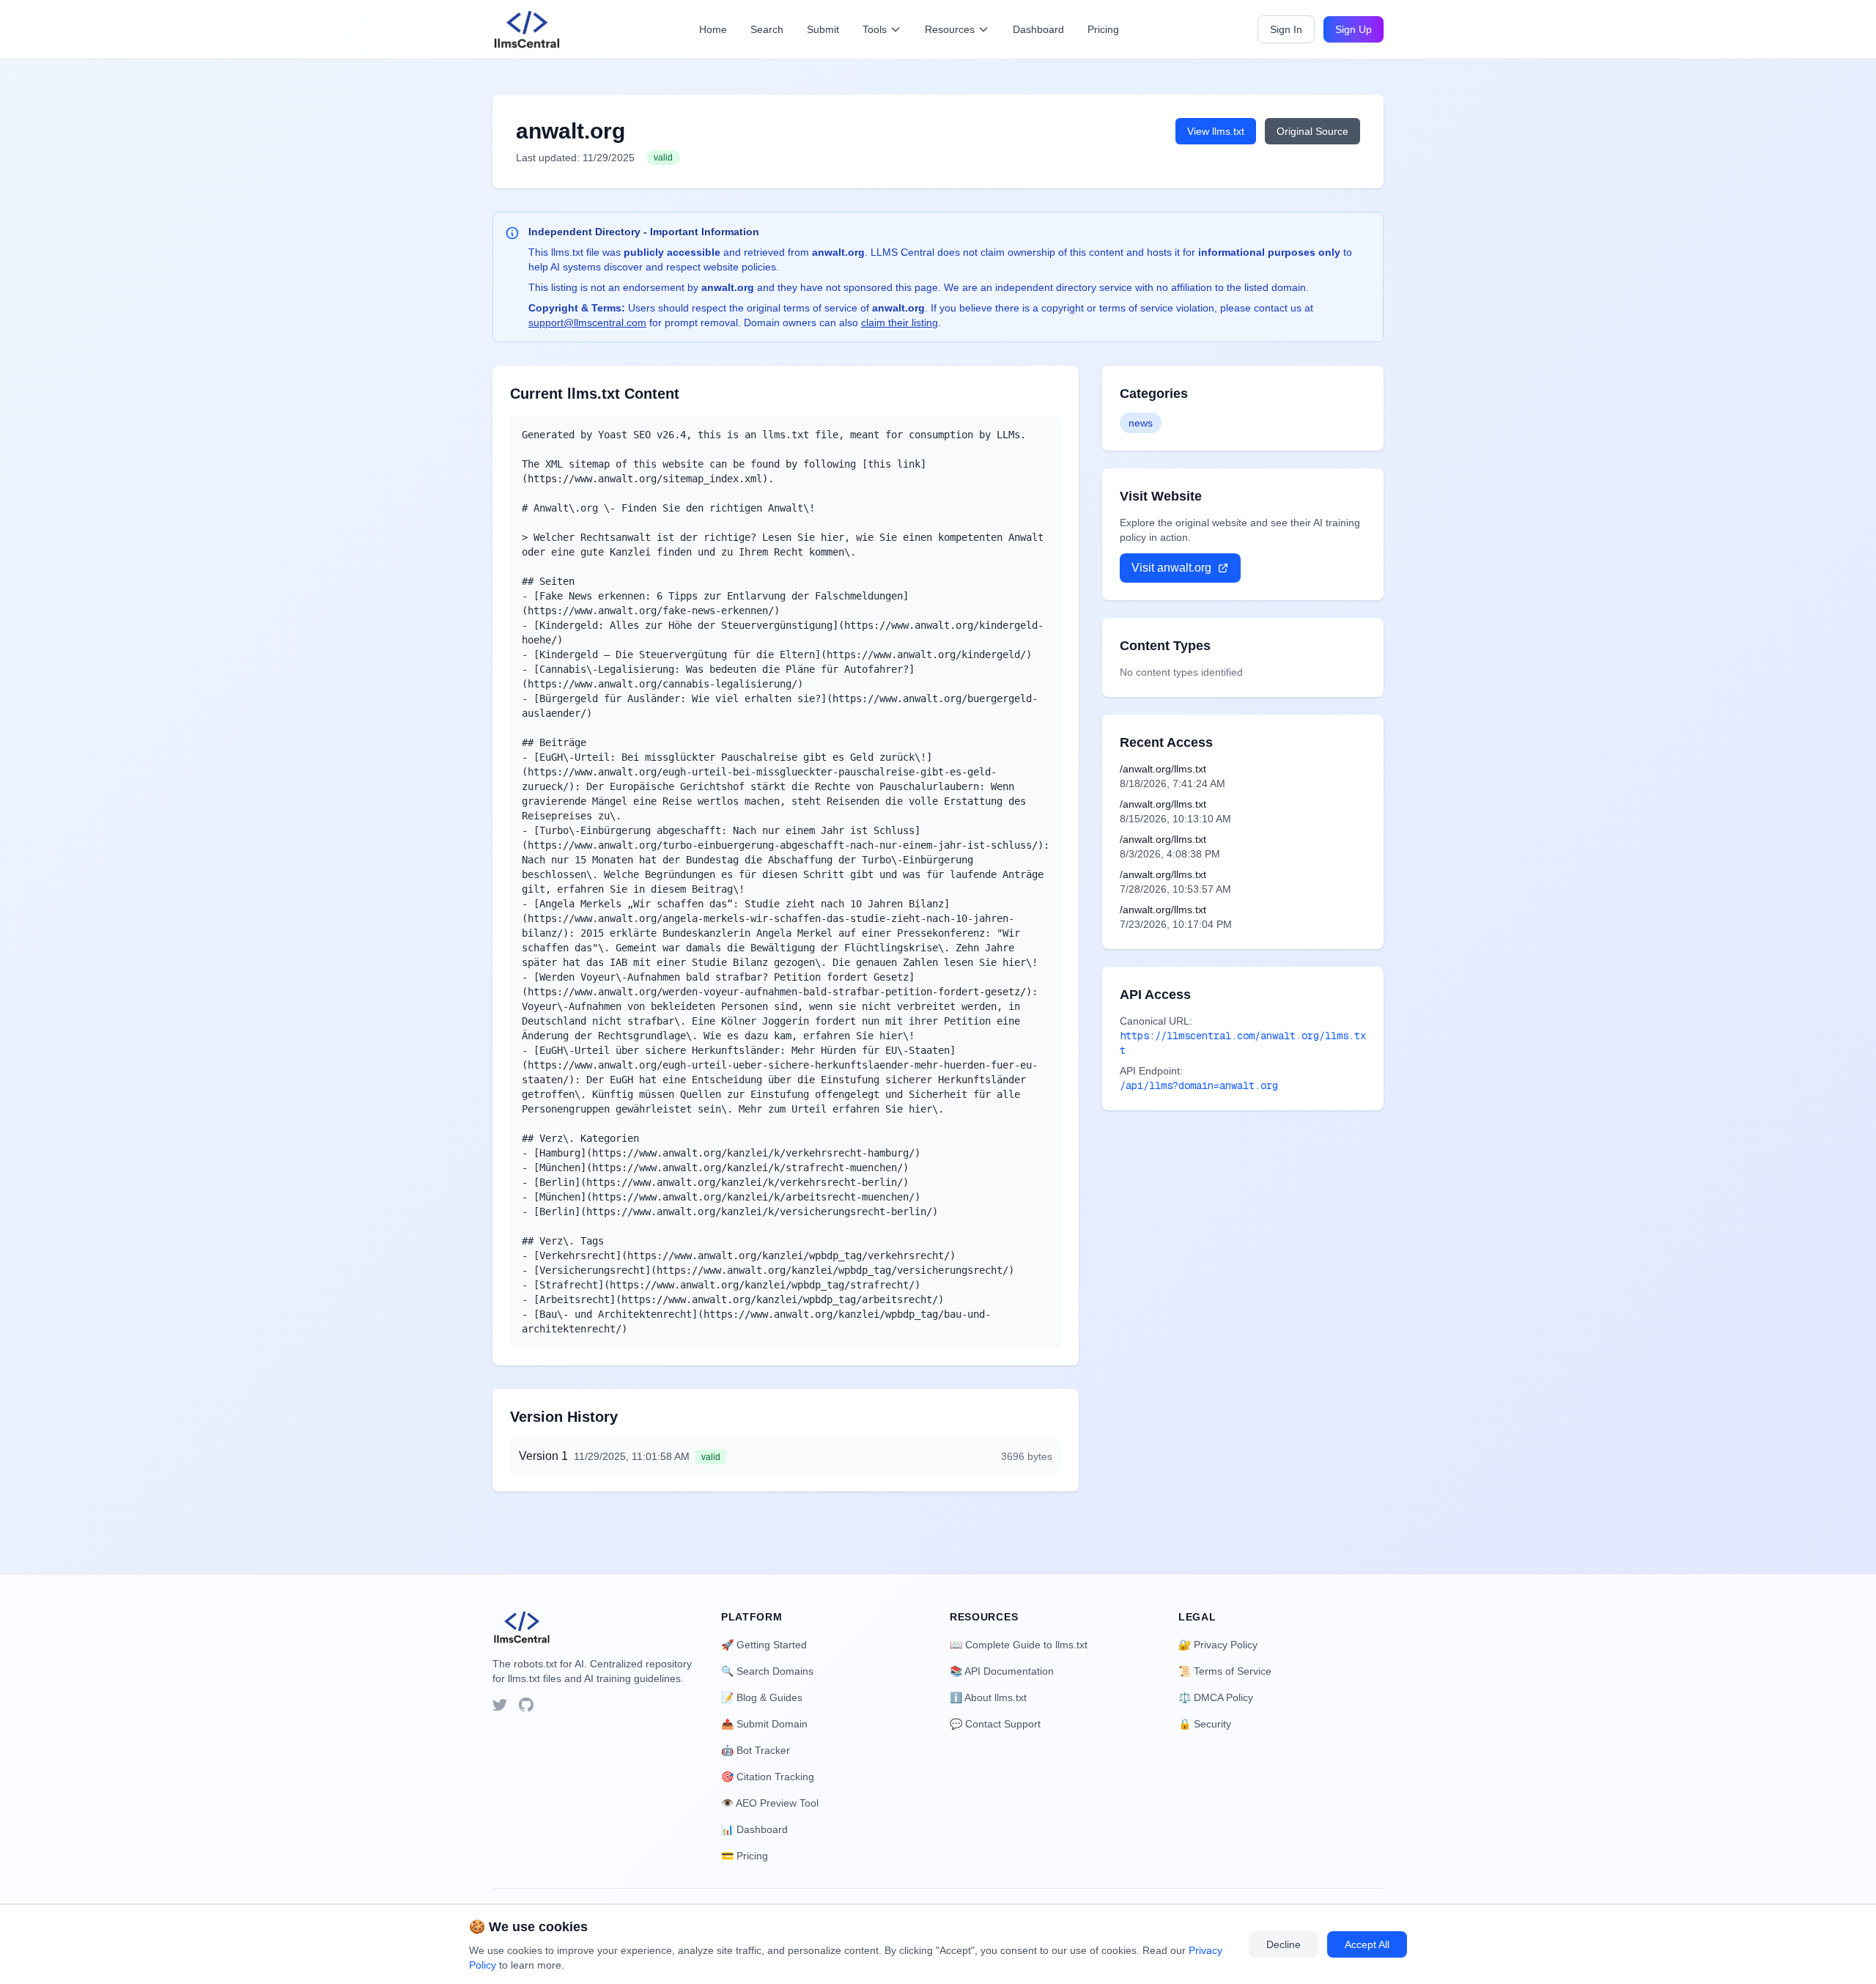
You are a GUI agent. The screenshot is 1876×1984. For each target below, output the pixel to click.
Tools (875, 29)
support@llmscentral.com (587, 322)
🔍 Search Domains (767, 1671)
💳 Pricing (745, 1856)
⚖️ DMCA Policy (1216, 1697)
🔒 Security (1205, 1724)
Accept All (1367, 1944)
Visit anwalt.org (1171, 568)
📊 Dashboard (754, 1829)
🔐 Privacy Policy (1218, 1645)
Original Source (1312, 131)
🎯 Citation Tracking (768, 1777)
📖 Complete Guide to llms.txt (1019, 1645)
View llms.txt (1216, 131)
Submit (823, 29)
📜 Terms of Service (1225, 1671)
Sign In (1286, 29)
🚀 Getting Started (764, 1645)
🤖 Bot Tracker (756, 1750)
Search (767, 29)
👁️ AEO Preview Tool (770, 1803)
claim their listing (900, 322)
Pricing (1103, 29)
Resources (950, 29)
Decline (1284, 1944)
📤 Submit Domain (764, 1724)
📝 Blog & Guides (762, 1697)
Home (713, 29)
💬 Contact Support (995, 1724)
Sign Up (1354, 29)
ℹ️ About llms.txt (988, 1697)
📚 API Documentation (1002, 1671)
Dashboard (1038, 29)
